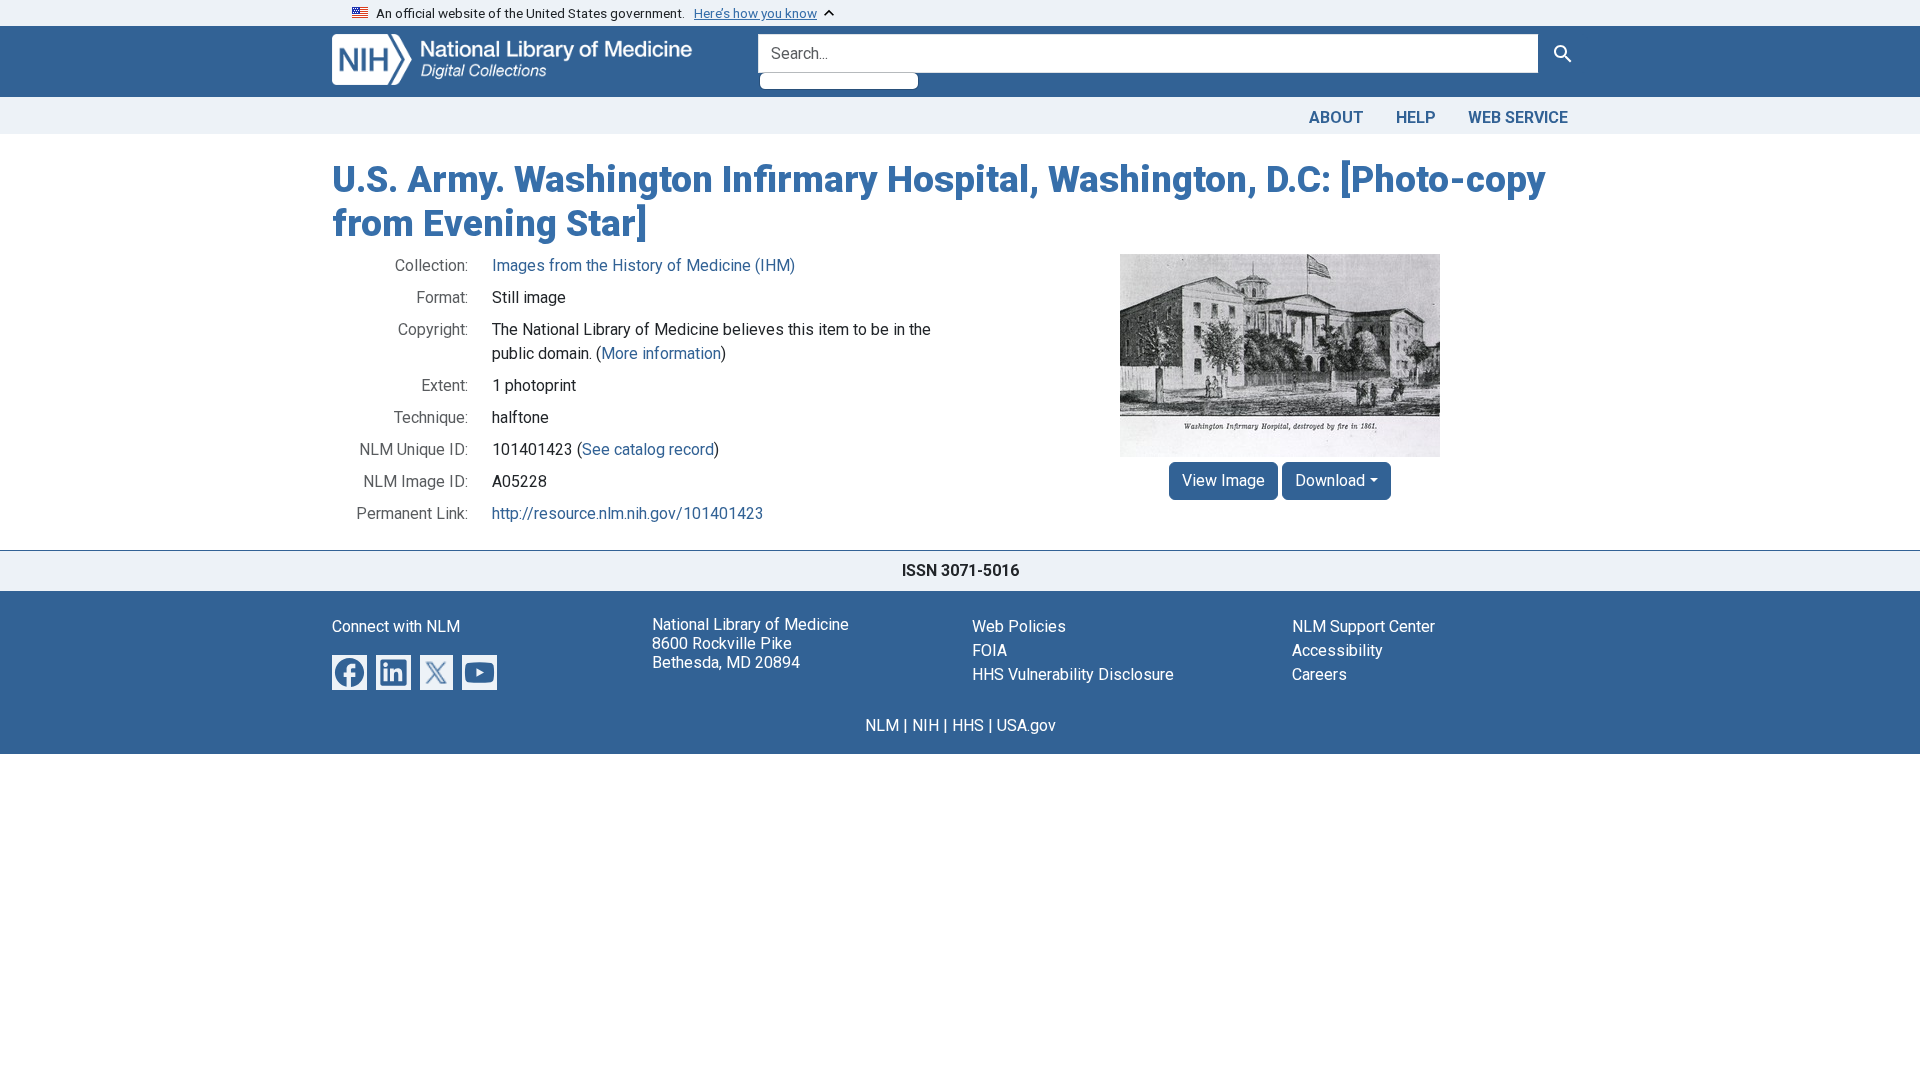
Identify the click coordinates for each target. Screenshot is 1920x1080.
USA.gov (1026, 725)
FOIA (989, 650)
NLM (882, 725)
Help (1416, 117)
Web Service (1518, 117)
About (1336, 117)
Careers (1319, 674)
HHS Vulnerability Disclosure (1073, 674)
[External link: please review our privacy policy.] (349, 671)
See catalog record (648, 449)
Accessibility (1337, 650)
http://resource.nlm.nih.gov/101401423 (628, 513)
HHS (968, 725)
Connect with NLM (396, 626)
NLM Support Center (1363, 626)
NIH (925, 725)
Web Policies (1019, 626)
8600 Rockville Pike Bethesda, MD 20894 (726, 653)
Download (1330, 480)
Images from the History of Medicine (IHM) (643, 265)
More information (661, 353)
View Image (1223, 480)
